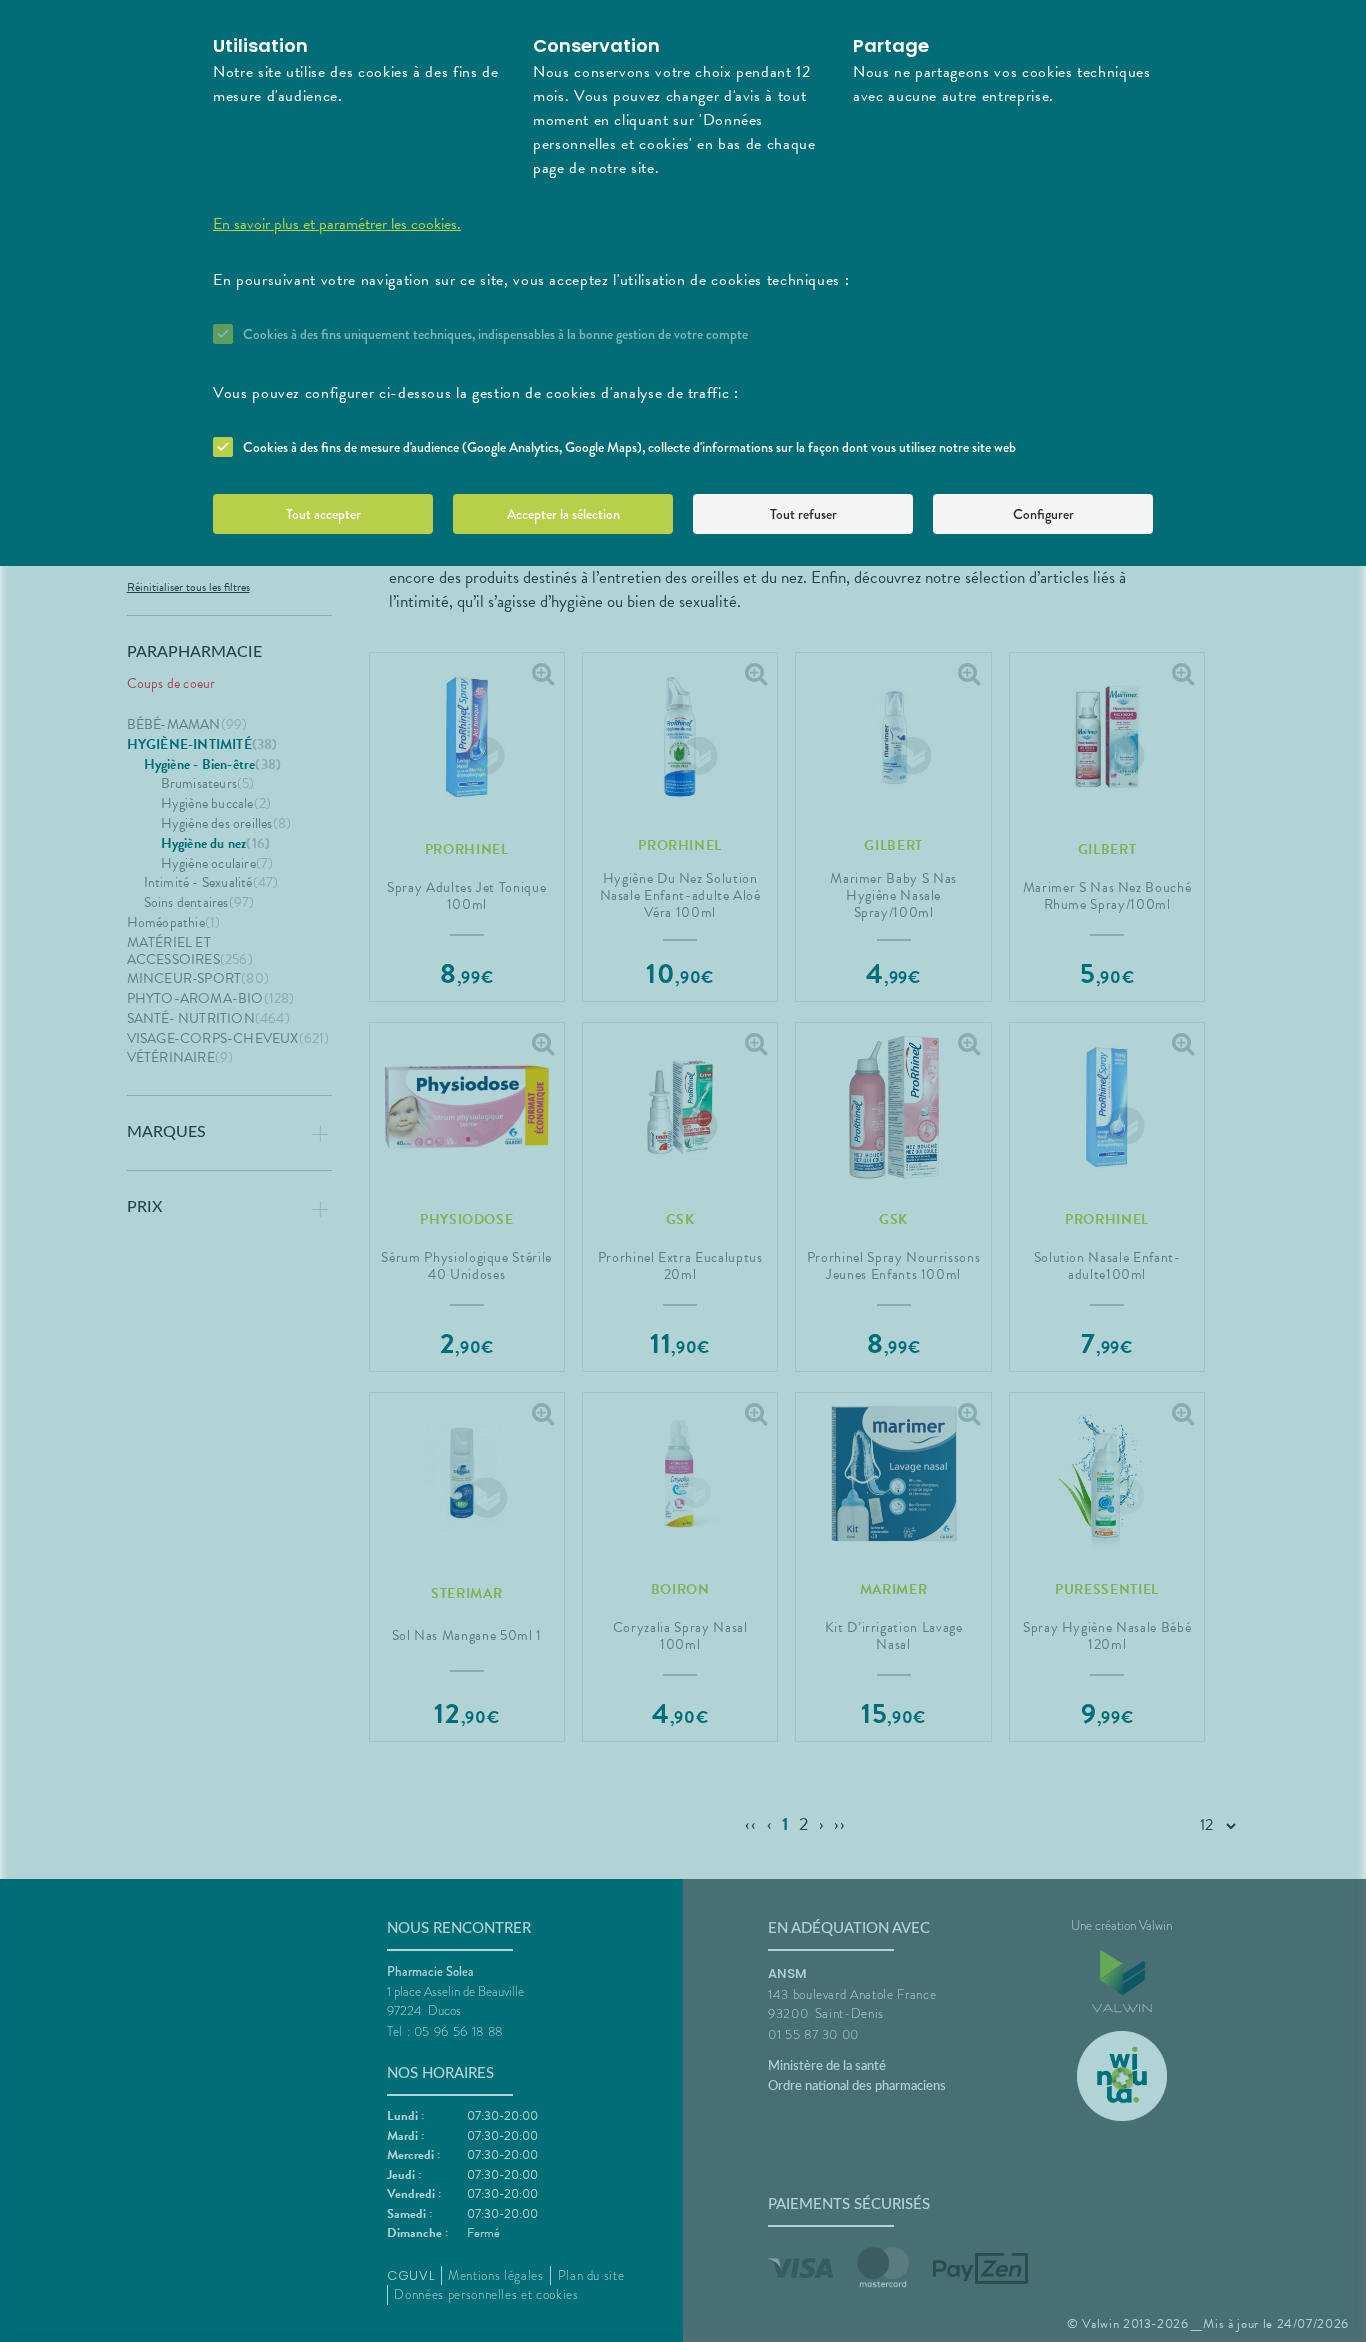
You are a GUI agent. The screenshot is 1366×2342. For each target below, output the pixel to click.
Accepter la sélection (563, 514)
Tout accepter (323, 514)
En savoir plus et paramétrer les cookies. (337, 224)
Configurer (1043, 514)
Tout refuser (803, 514)
